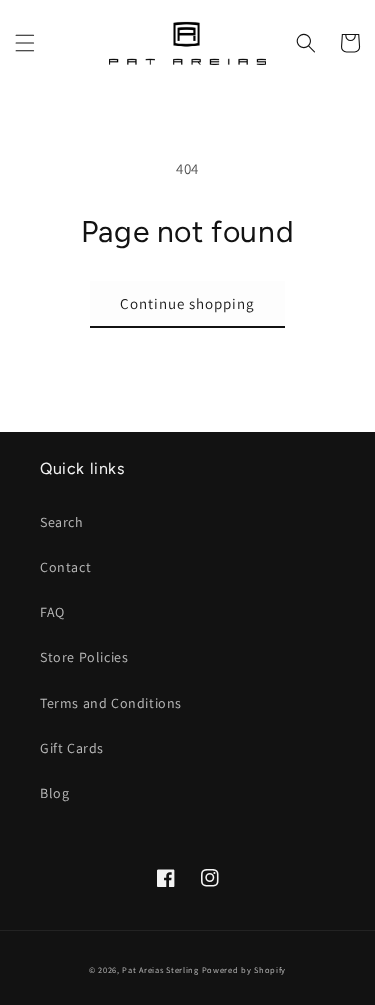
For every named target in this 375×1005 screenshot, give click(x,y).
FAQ (52, 612)
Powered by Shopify (244, 969)
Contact (65, 567)
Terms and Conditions (111, 703)
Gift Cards (72, 748)
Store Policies (84, 657)
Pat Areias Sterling (160, 969)
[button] (25, 43)
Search (62, 522)
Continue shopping (187, 303)
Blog (54, 793)
